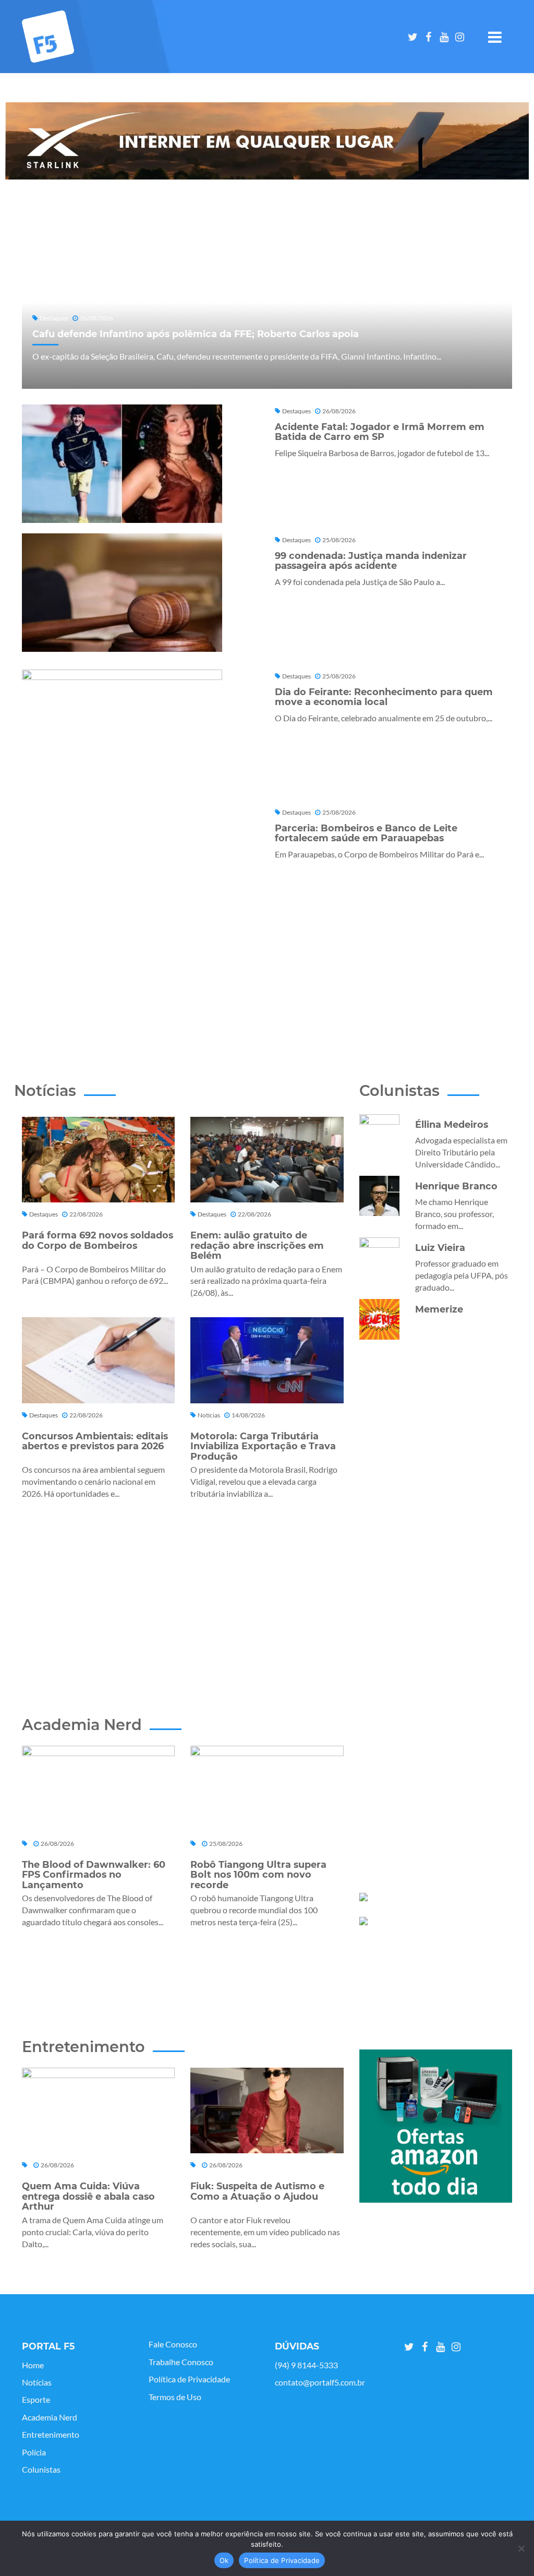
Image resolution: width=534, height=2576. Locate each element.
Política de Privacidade (189, 2379)
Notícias (37, 2382)
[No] (521, 2548)
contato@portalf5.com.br (320, 2382)
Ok (224, 2560)
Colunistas (41, 2470)
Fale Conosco (173, 2344)
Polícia (34, 2452)
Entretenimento (51, 2435)
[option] (267, 141)
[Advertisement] (274, 957)
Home (33, 2365)
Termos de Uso (175, 2397)
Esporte (36, 2400)
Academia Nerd (50, 2417)
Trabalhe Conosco (181, 2362)
